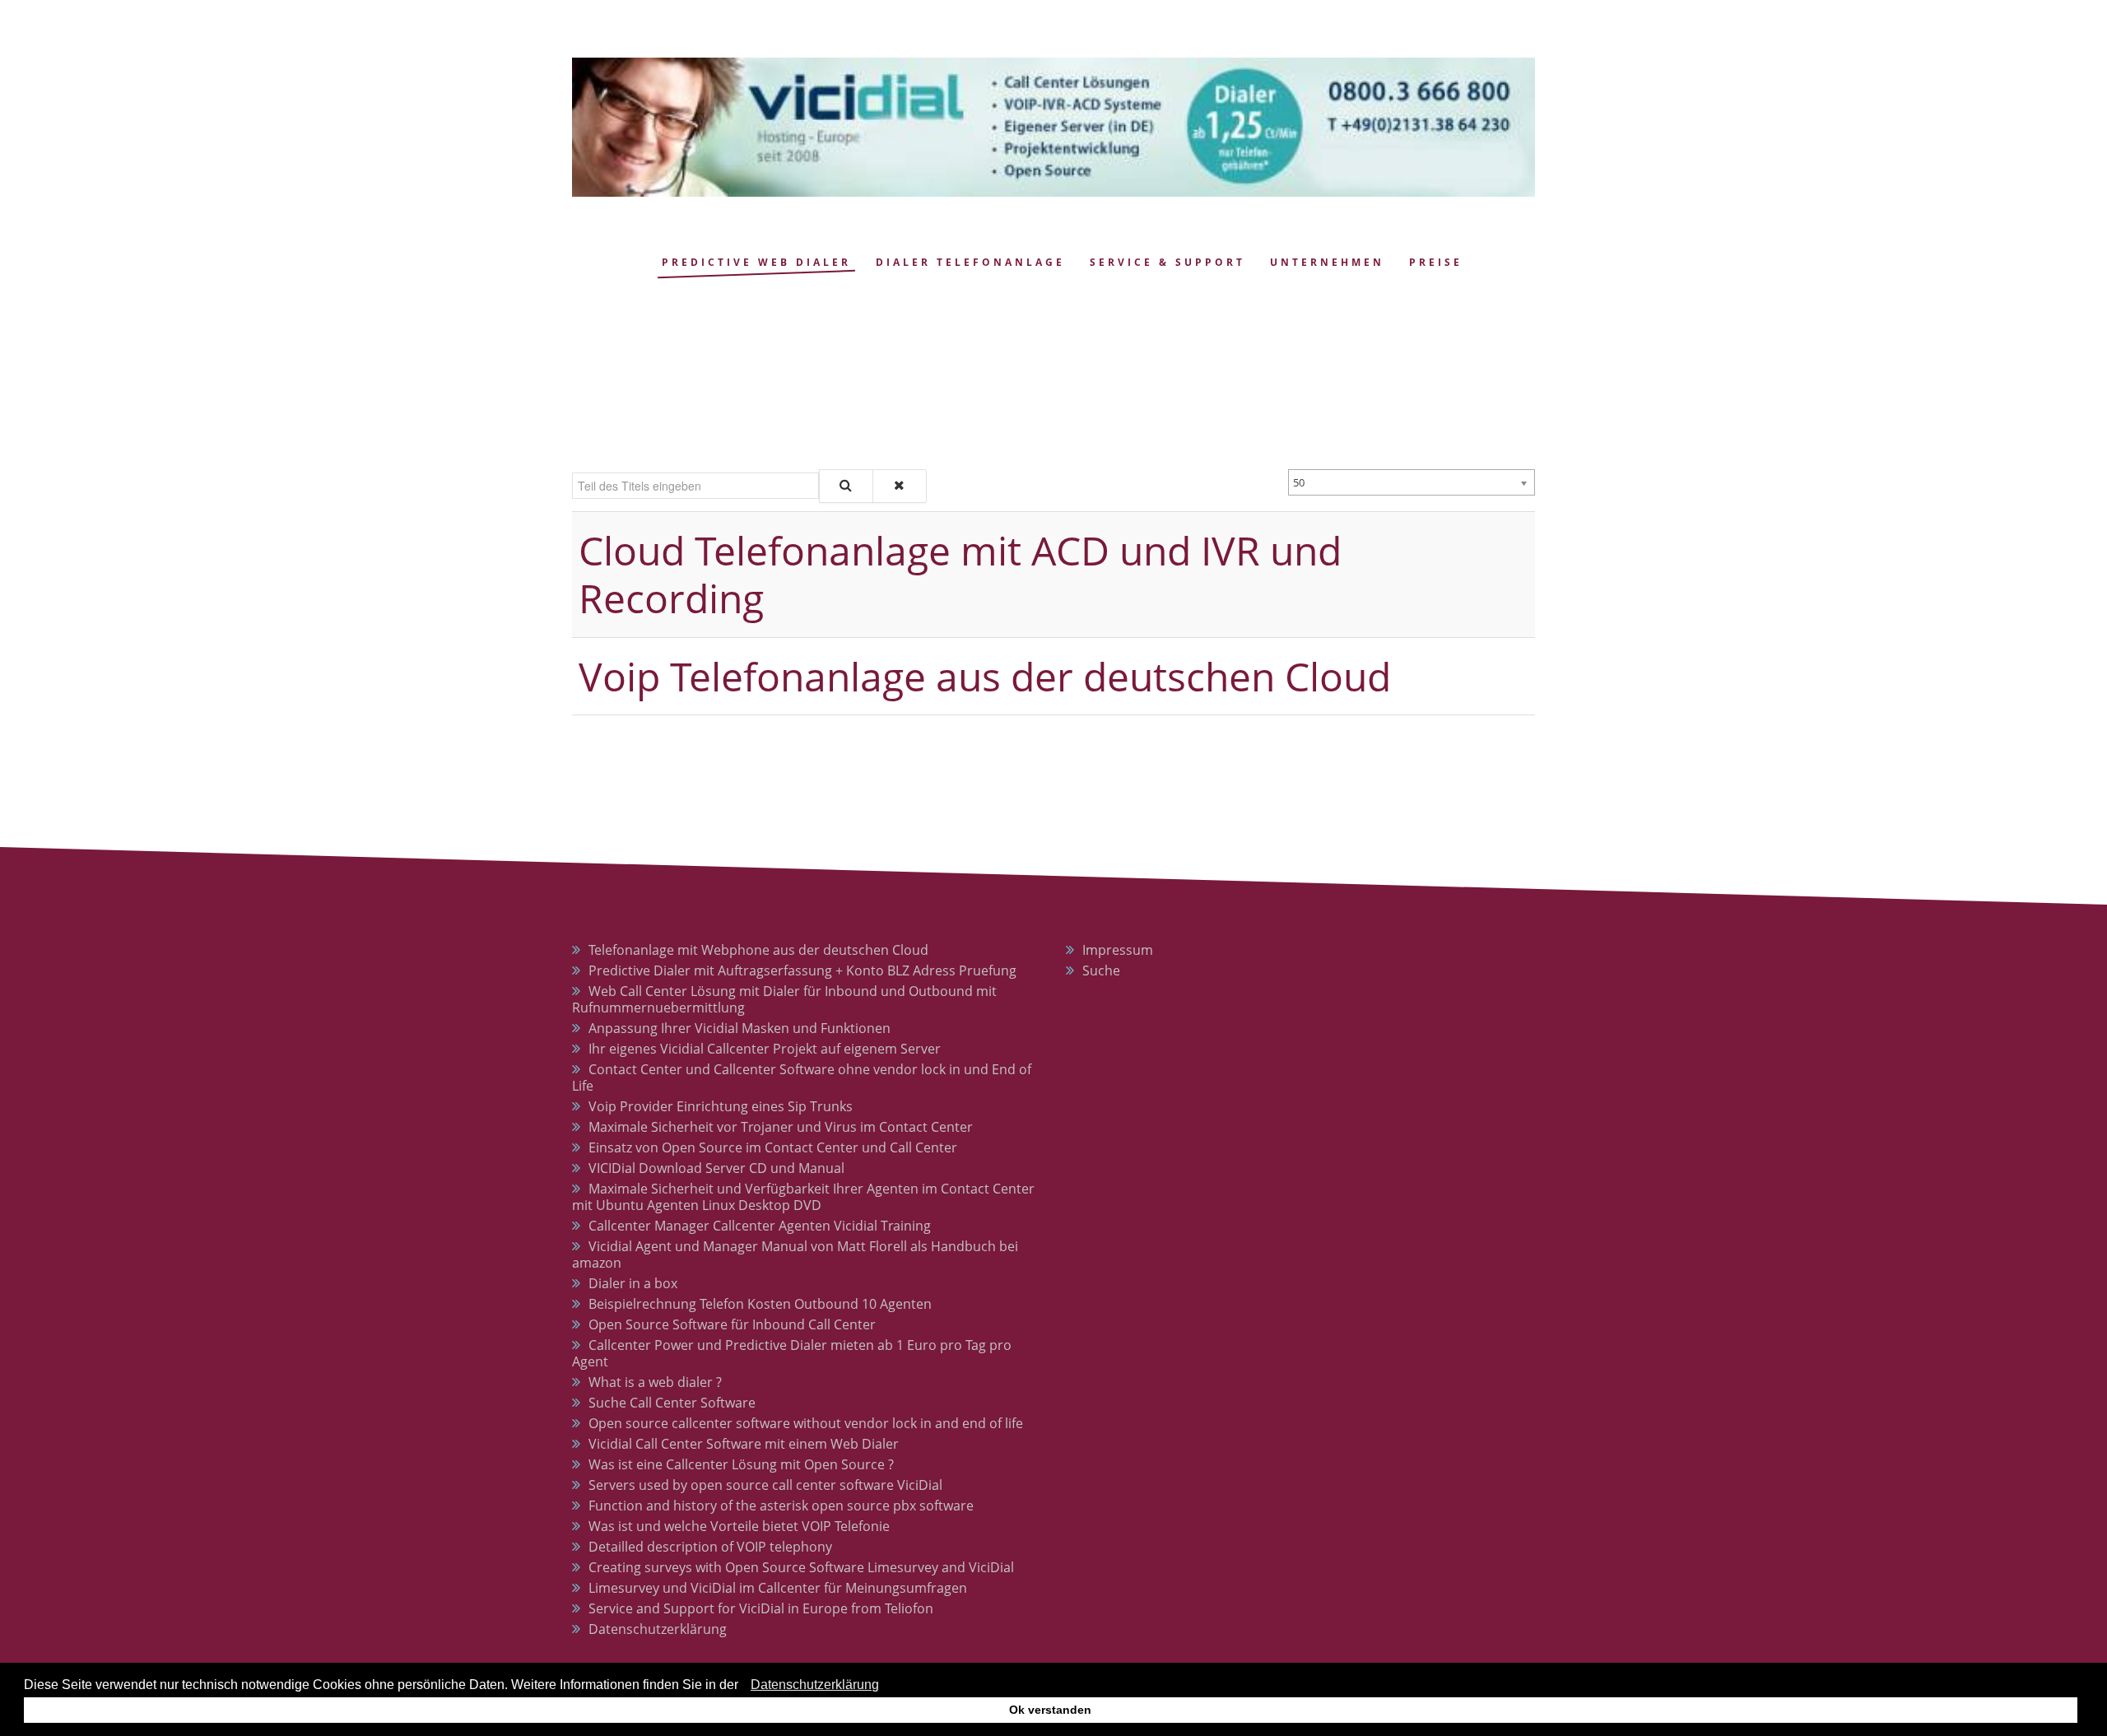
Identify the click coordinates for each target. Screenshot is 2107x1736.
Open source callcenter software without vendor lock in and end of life (806, 1423)
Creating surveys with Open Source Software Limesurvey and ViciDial (801, 1567)
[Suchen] (846, 486)
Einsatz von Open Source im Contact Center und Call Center (773, 1147)
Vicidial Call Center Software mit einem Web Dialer (744, 1444)
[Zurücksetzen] (900, 486)
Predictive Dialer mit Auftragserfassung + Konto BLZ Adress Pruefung (802, 970)
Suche (1101, 970)
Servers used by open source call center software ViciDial (765, 1485)
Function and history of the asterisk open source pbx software (781, 1506)
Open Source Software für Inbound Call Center (732, 1324)
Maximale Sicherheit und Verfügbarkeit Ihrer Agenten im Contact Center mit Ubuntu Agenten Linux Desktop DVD (803, 1197)
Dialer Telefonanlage (970, 262)
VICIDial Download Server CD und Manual (716, 1168)
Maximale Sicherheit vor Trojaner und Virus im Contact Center (781, 1127)
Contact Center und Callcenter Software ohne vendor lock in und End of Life (802, 1077)
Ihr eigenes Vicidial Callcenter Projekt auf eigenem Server (765, 1049)
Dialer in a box (633, 1283)
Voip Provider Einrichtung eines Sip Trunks (721, 1106)
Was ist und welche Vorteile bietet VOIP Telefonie (739, 1526)
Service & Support (1167, 262)
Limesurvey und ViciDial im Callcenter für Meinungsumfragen (778, 1588)
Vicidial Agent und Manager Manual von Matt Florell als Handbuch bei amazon (795, 1254)
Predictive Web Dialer (756, 262)
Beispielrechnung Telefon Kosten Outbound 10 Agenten (760, 1304)
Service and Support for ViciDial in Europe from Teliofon (761, 1608)
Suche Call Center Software (672, 1403)
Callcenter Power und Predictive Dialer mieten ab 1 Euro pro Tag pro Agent (792, 1353)
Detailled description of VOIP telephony (710, 1547)
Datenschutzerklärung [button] (815, 1685)
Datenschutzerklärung (658, 1629)
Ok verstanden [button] (1050, 1710)
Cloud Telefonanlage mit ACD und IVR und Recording (960, 574)
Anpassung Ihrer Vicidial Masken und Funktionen (740, 1028)
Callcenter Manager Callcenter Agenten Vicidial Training (760, 1226)
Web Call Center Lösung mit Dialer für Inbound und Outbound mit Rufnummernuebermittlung (784, 999)
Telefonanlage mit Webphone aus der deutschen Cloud (758, 950)
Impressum (1118, 950)
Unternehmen (1327, 262)
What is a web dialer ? (655, 1382)
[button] (743, 1687)
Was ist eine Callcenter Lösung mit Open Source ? (741, 1464)
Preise (1436, 262)
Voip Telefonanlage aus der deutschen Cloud (985, 676)
